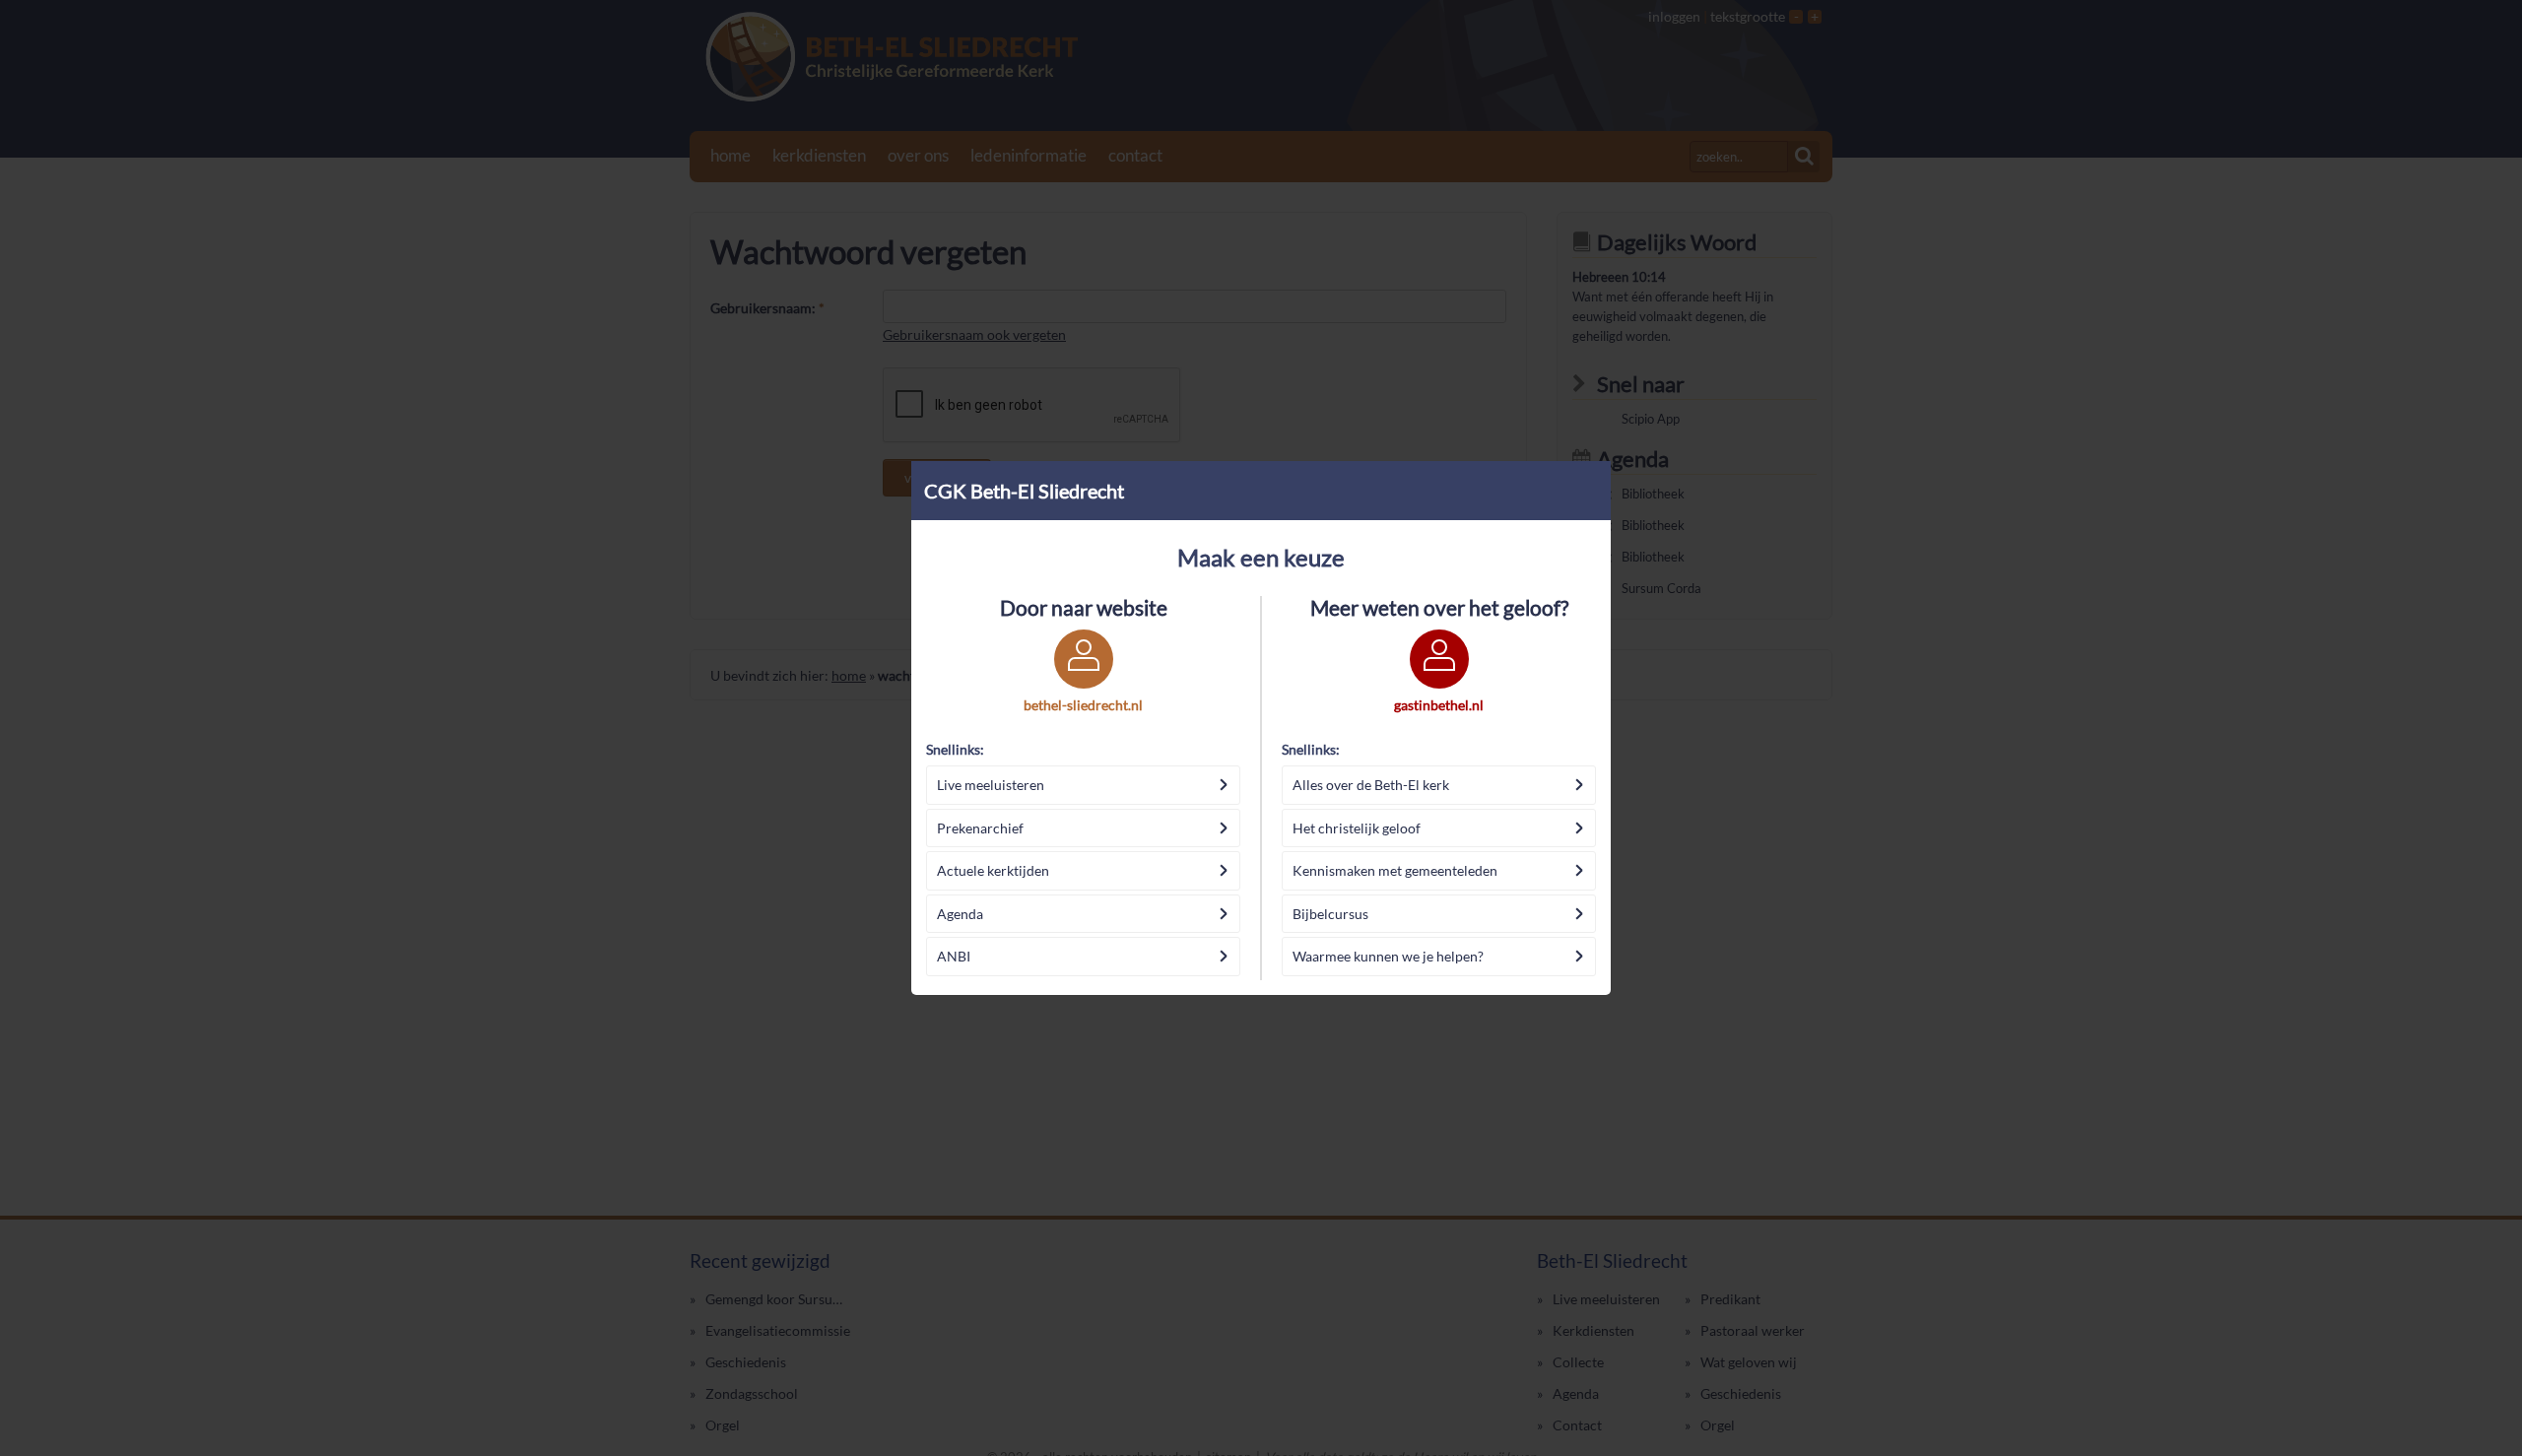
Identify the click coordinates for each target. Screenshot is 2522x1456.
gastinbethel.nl (1439, 705)
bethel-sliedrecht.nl (1083, 705)
